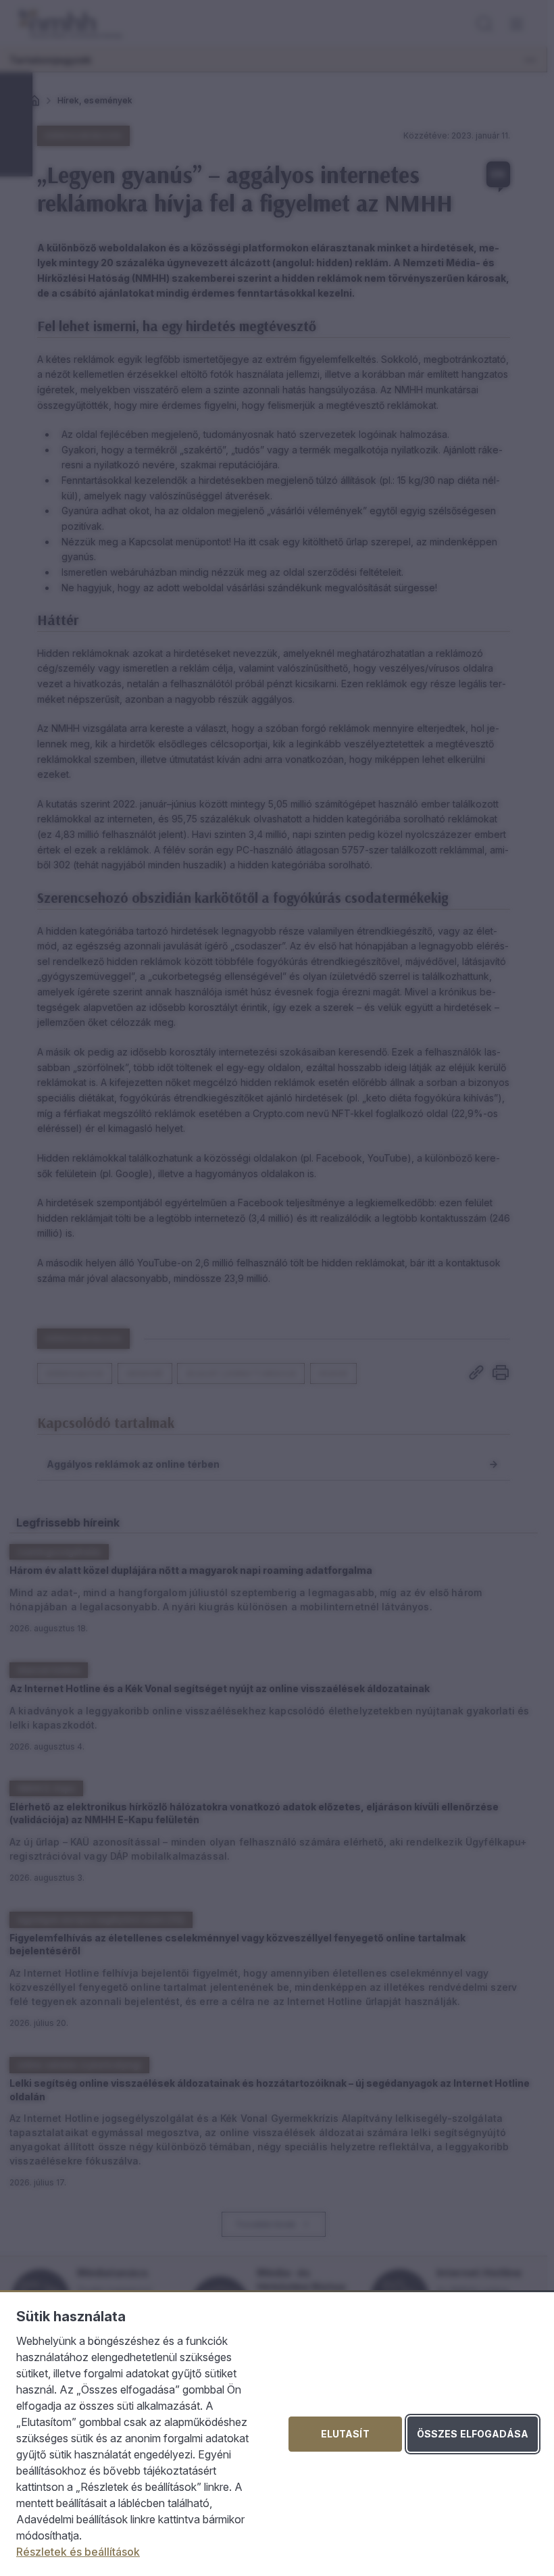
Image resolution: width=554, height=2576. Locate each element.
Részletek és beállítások (78, 2552)
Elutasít (345, 2434)
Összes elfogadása (473, 2434)
